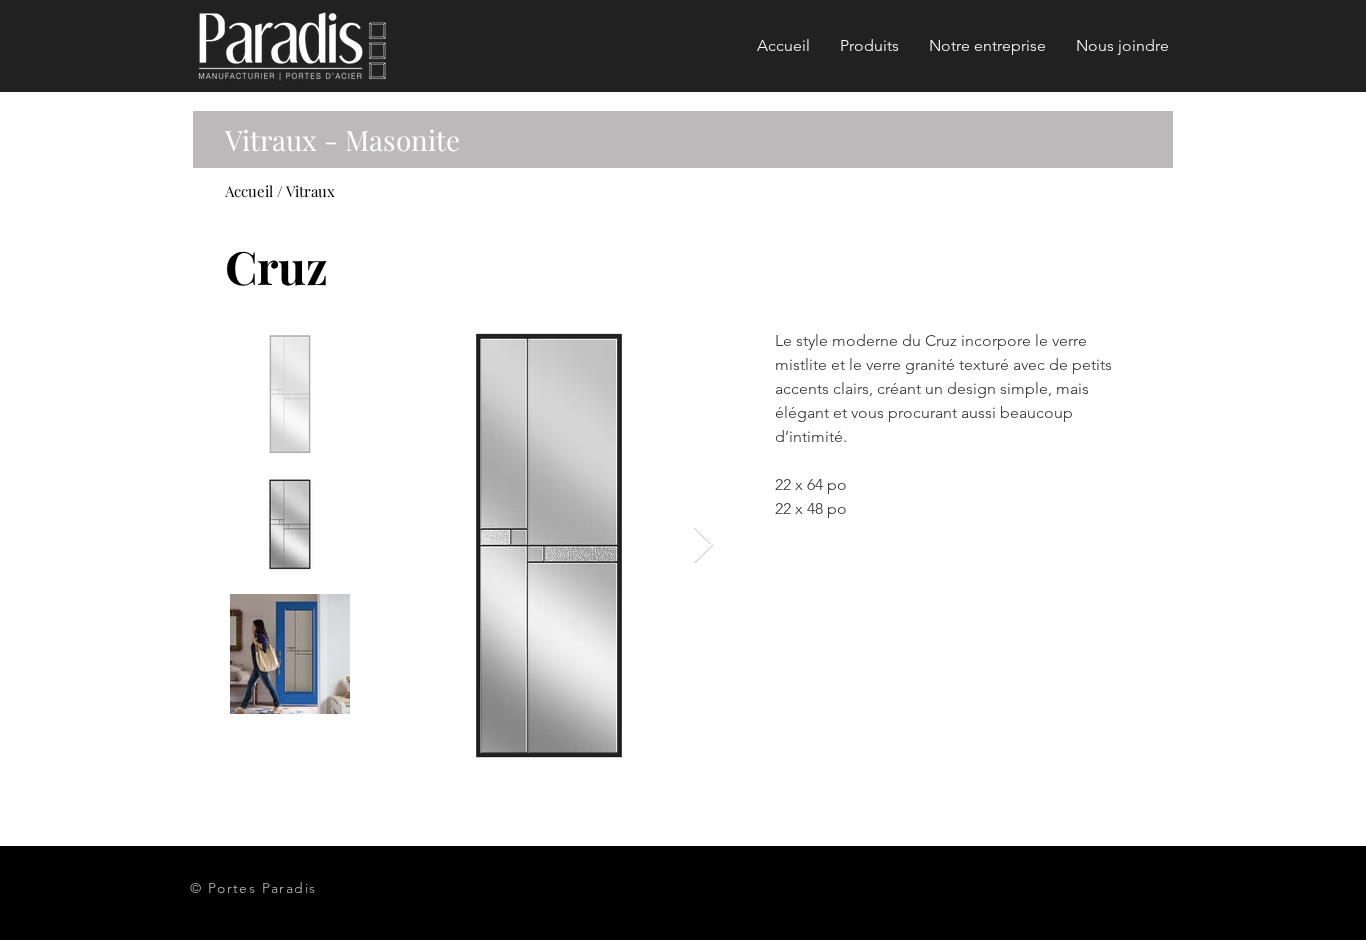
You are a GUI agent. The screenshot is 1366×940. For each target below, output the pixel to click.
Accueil (249, 191)
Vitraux (310, 191)
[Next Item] (703, 545)
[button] (869, 46)
